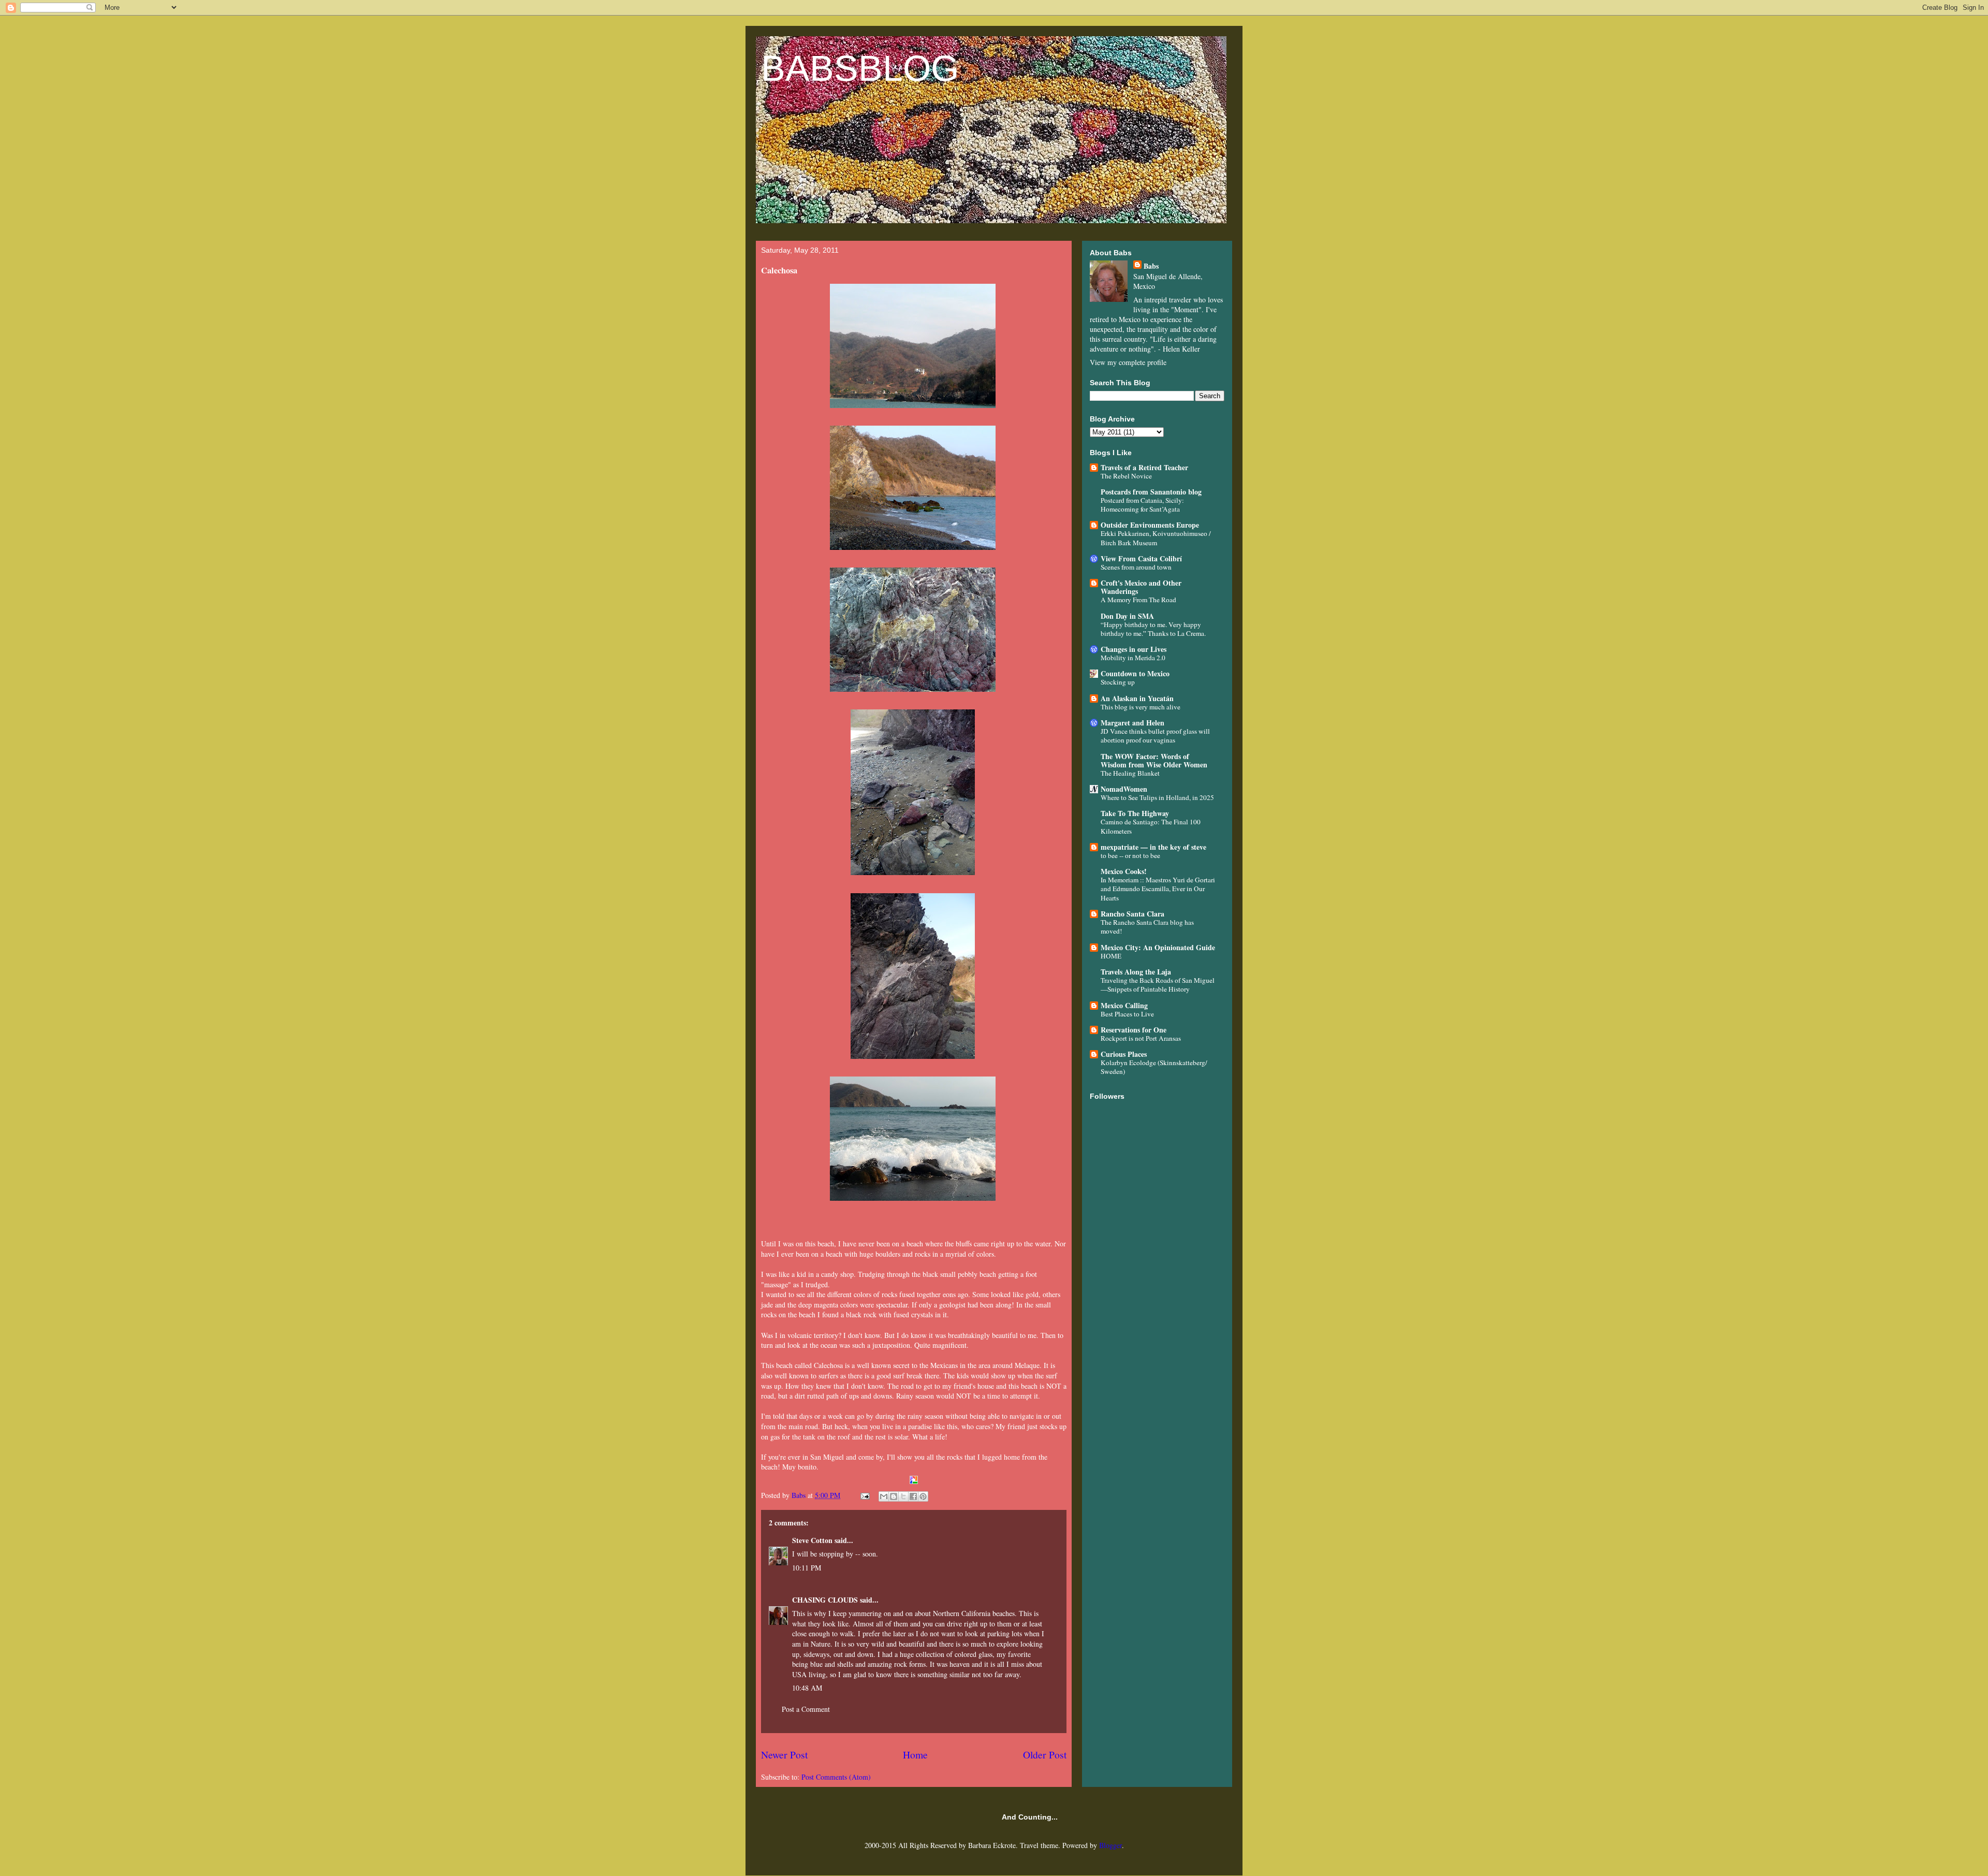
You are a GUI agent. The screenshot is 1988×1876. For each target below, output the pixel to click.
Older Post (1045, 1755)
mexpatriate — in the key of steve (1153, 847)
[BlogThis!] (894, 1496)
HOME (1111, 956)
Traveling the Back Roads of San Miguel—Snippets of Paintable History (1158, 985)
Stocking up (1118, 682)
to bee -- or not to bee (1130, 855)
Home (915, 1755)
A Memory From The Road (1138, 600)
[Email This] (884, 1496)
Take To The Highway (1135, 813)
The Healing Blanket (1130, 773)
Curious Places (1124, 1054)
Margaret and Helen (1132, 723)
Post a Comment (806, 1709)
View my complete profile (1128, 362)
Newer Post (784, 1755)
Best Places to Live (1127, 1014)
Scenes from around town (1136, 567)
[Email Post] (864, 1495)
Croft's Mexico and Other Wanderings (1141, 587)
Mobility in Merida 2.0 (1133, 658)
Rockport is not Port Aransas (1141, 1038)
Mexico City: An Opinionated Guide (1158, 947)
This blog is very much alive (1141, 707)
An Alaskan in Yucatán (1137, 698)
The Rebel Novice (1126, 476)
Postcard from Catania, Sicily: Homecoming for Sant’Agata (1142, 505)
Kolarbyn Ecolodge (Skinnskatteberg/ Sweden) (1154, 1067)
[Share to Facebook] (913, 1496)
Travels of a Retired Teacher (1144, 467)
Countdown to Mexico (1135, 673)
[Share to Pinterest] (923, 1496)
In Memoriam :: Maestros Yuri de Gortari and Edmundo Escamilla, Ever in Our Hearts (1158, 889)
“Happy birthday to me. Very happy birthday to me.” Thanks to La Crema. (1153, 629)
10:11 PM (807, 1568)
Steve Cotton (812, 1540)
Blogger (1110, 1845)
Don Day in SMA (1127, 616)
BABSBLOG (860, 68)
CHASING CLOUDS (825, 1600)
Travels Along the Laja (1136, 972)
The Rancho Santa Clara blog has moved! (1147, 927)
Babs (1151, 266)
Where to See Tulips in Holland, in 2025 (1157, 797)
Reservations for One (1134, 1030)
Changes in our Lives (1134, 649)
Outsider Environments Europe (1150, 525)
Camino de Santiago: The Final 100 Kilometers (1151, 826)
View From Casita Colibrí (1141, 558)
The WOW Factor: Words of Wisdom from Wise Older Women (1154, 760)
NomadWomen (1124, 789)
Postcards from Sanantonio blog (1151, 492)
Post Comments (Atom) (836, 1777)
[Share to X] (903, 1496)
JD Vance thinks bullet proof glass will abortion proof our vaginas (1155, 736)
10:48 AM (807, 1688)
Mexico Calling (1124, 1005)
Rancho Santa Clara (1132, 914)
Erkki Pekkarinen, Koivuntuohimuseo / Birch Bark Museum (1156, 538)
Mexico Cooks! (1124, 871)
